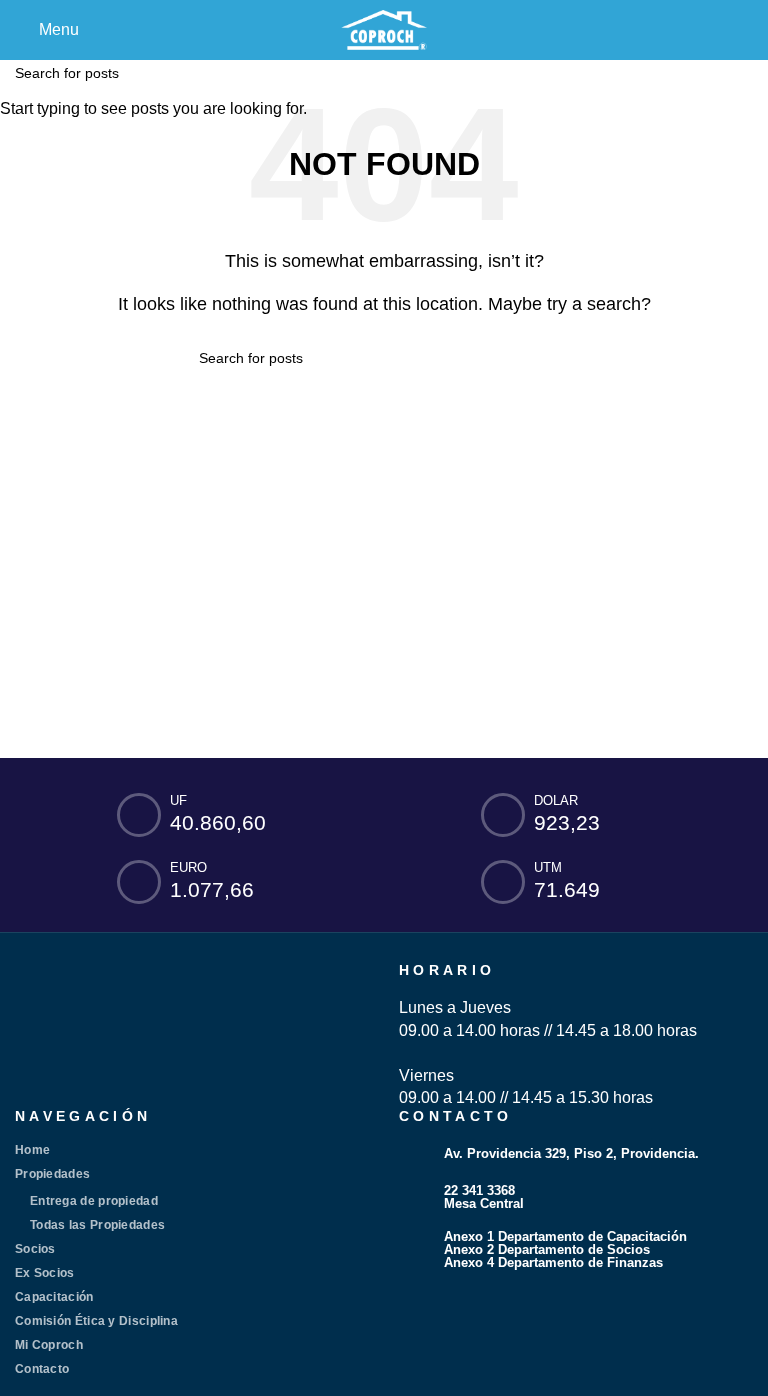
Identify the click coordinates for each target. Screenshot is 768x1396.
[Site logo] (384, 28)
